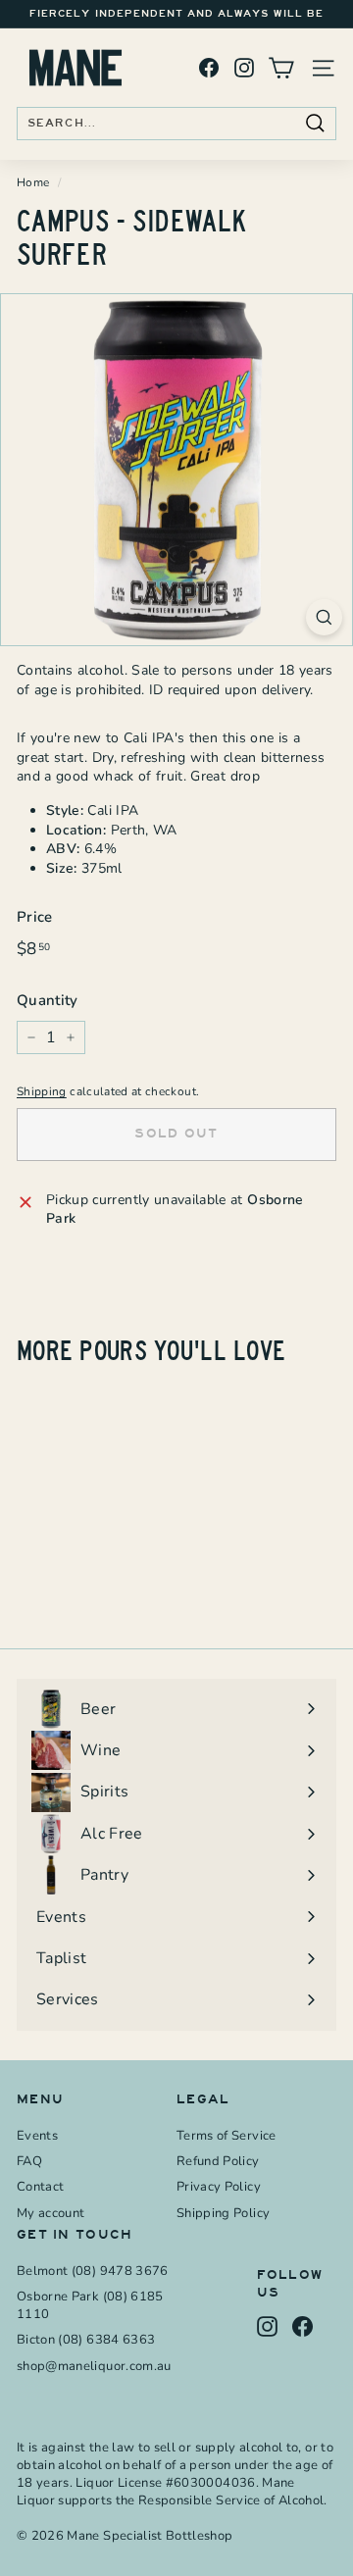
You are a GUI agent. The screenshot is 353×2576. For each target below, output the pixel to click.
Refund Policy (218, 2161)
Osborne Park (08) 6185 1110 (90, 2305)
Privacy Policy (219, 2187)
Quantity (48, 1000)
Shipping (42, 1091)
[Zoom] (324, 617)
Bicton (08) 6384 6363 (86, 2340)
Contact (40, 2187)
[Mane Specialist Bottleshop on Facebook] (209, 68)
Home (33, 182)
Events (37, 2136)
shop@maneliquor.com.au (94, 2366)
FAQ (29, 2161)
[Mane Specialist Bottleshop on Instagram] (244, 68)
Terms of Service (227, 2136)
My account (51, 2213)
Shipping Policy (223, 2213)
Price (35, 917)
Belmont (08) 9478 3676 (93, 2271)
